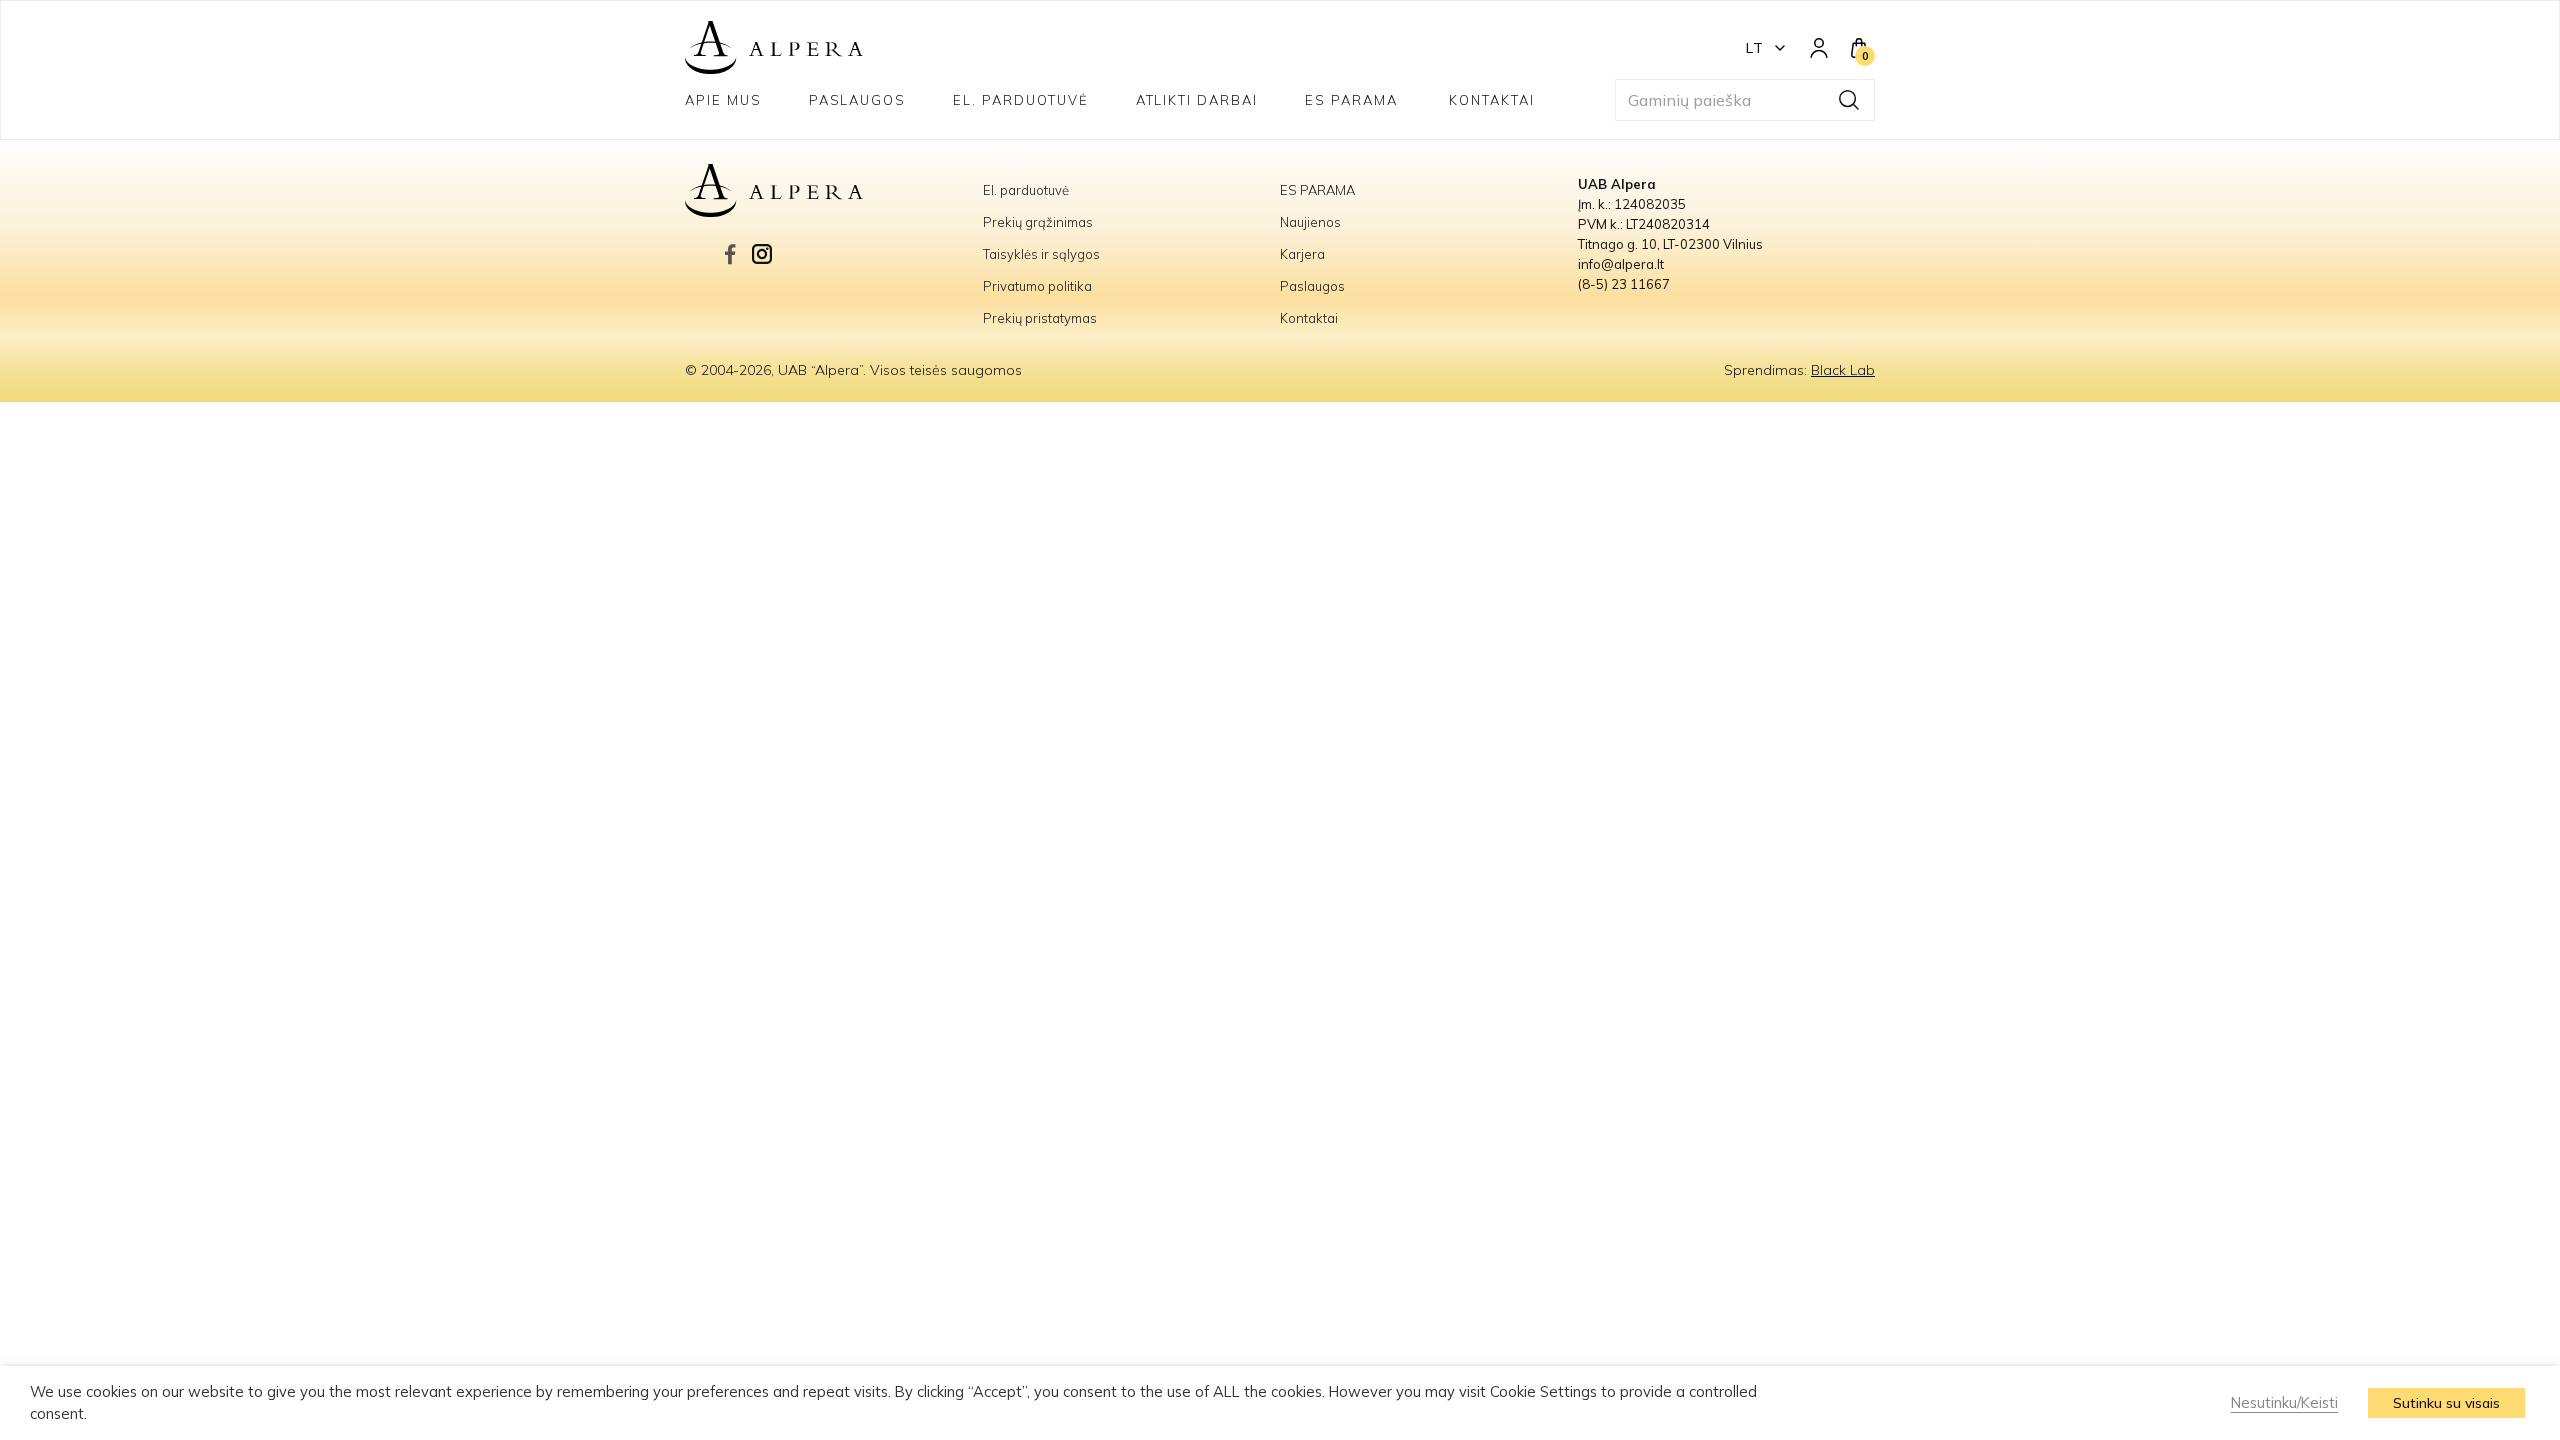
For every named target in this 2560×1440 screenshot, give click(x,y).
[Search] (1849, 100)
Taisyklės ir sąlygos (1041, 254)
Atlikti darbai (1197, 100)
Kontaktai (1492, 100)
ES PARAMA (1354, 100)
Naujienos (1310, 222)
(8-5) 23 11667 (1624, 284)
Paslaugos (858, 100)
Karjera (1302, 254)
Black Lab (1843, 370)
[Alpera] (834, 191)
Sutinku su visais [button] (2446, 1403)
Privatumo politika (1037, 286)
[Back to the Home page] (774, 48)
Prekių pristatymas (1040, 318)
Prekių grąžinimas (1038, 222)
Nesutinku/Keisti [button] (2284, 1402)
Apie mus (723, 100)
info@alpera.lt (1621, 264)
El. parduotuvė (1020, 100)
